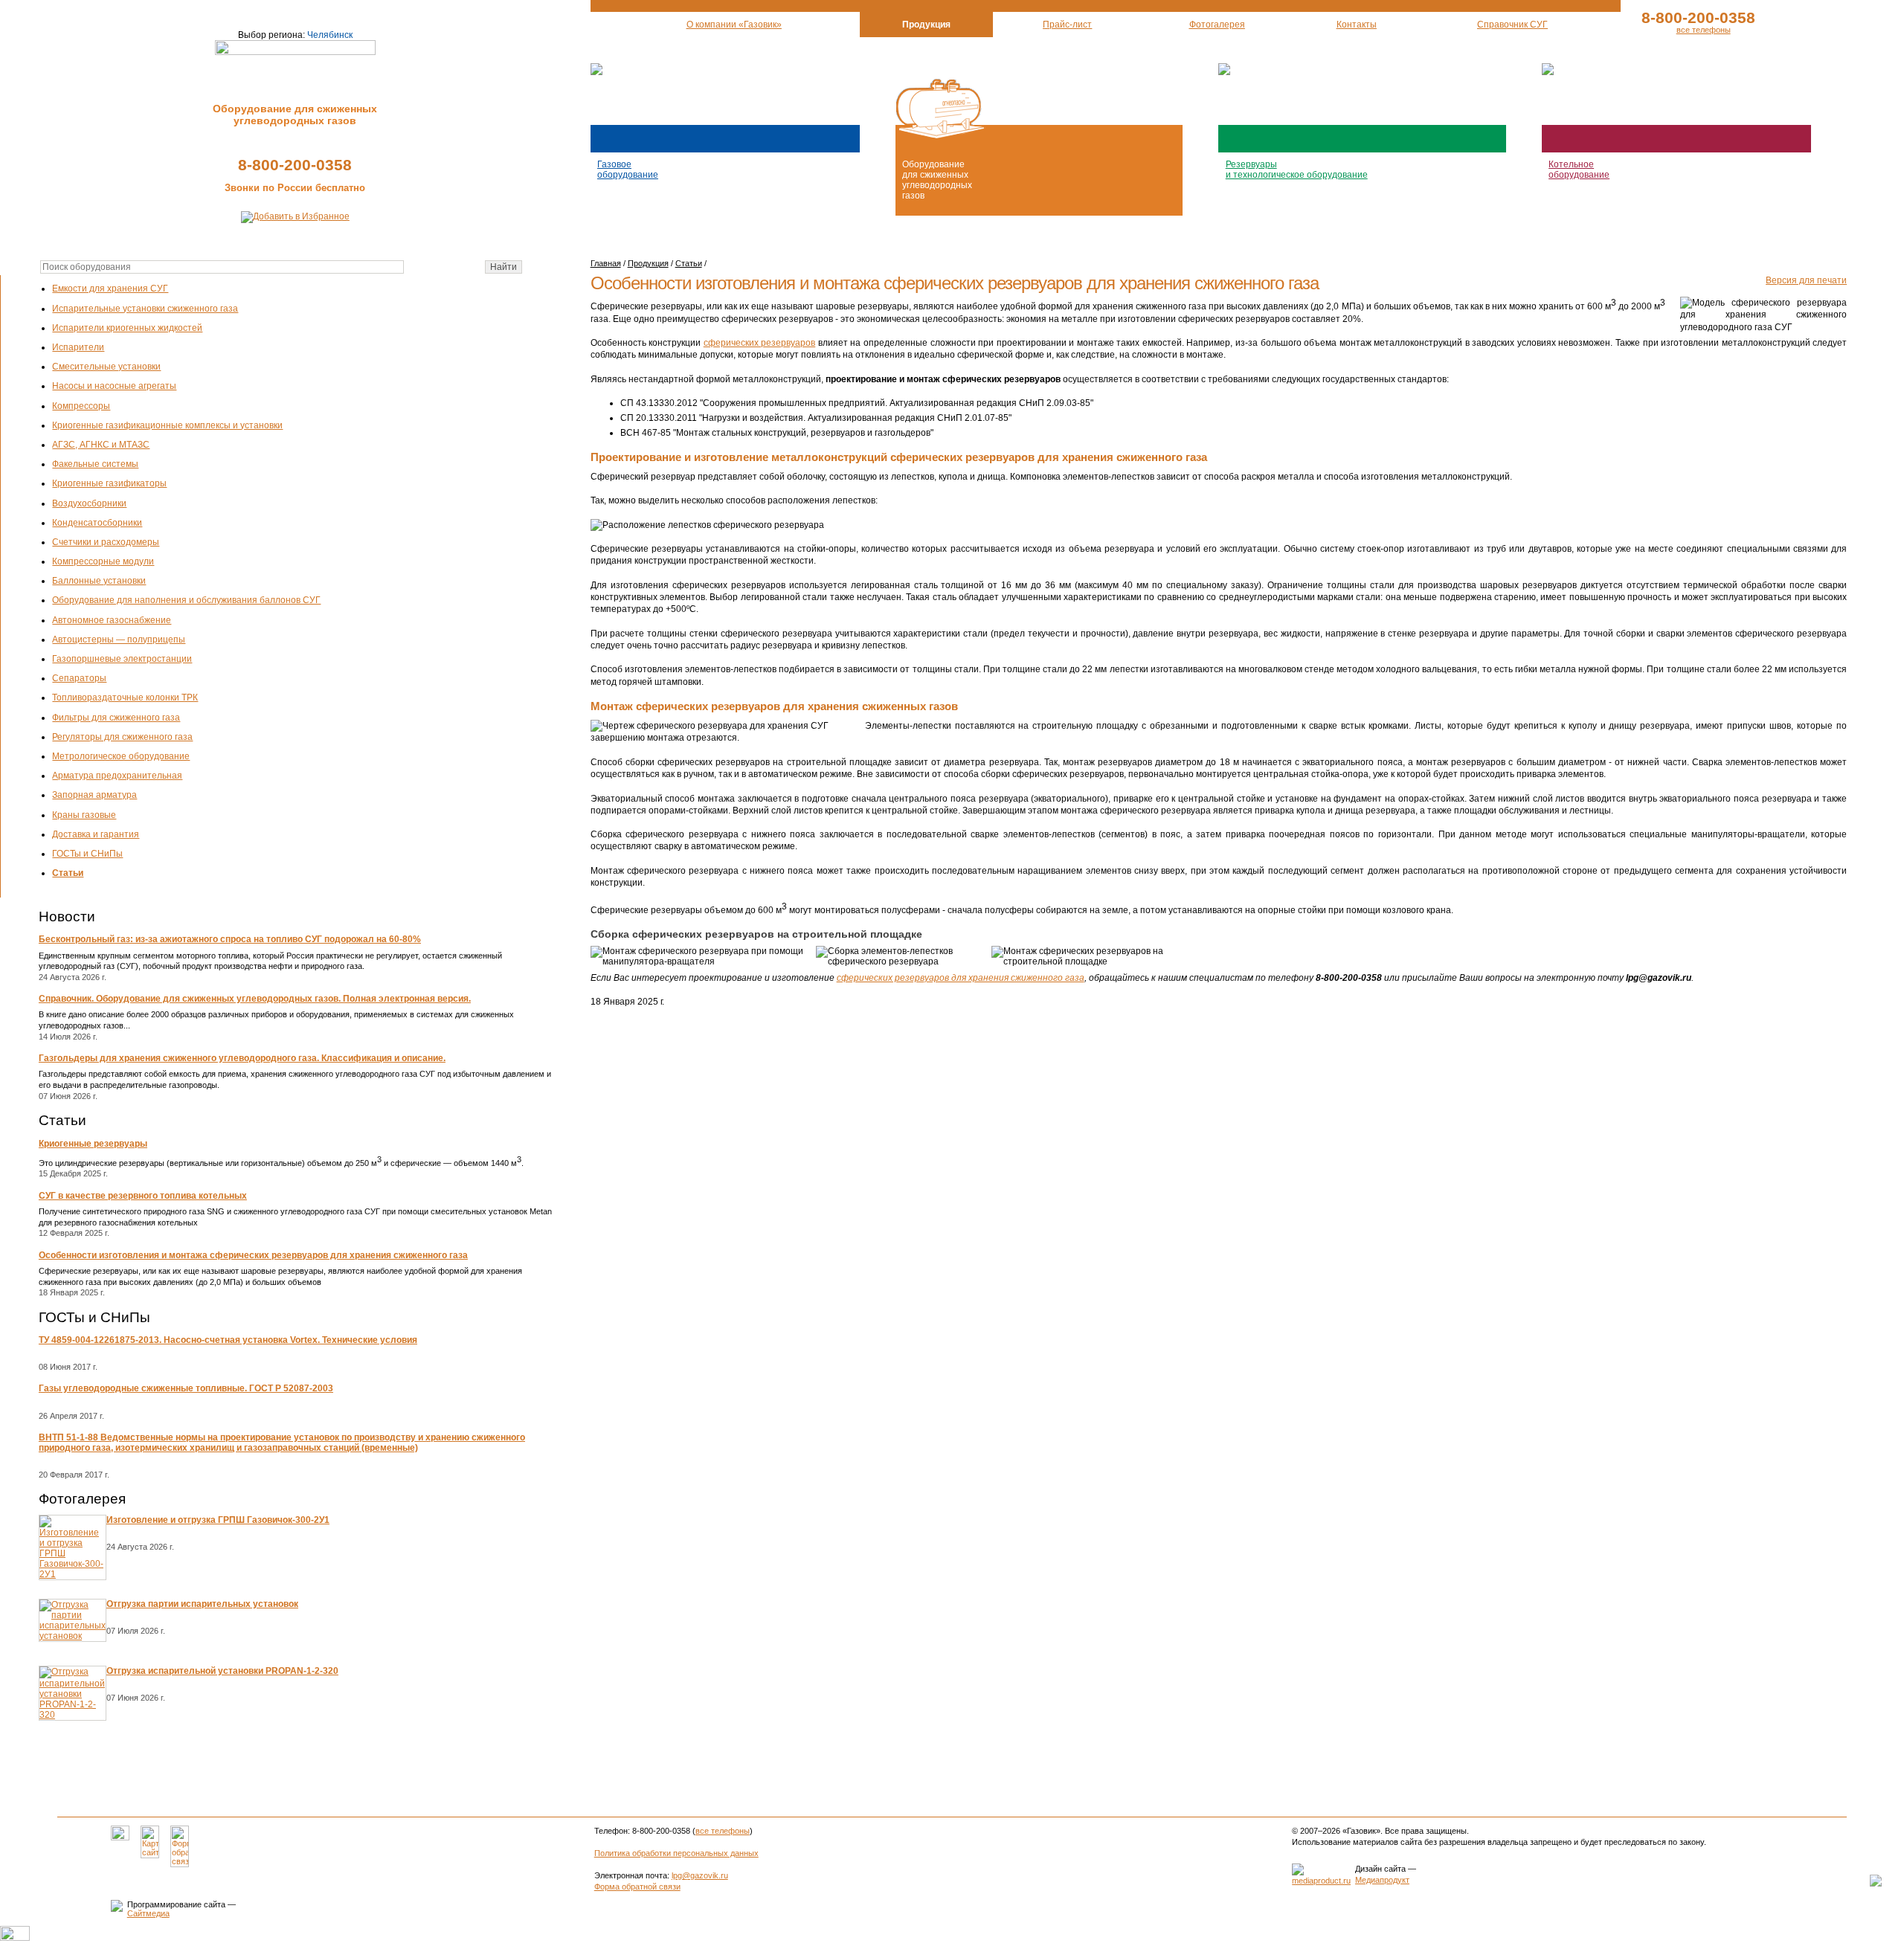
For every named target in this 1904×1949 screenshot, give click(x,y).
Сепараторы (79, 678)
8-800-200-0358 (295, 165)
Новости (67, 916)
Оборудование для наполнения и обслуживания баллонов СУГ (186, 600)
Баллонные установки (99, 581)
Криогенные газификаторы (109, 483)
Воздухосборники (89, 503)
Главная (606, 263)
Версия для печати (1806, 280)
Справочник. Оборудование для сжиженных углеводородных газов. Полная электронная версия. (255, 999)
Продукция (648, 263)
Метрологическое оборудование (121, 756)
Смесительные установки (106, 367)
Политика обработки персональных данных (676, 1853)
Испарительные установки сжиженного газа (145, 309)
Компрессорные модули (103, 561)
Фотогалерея (82, 1499)
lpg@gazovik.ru (700, 1875)
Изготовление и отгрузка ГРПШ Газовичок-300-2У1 (218, 1520)
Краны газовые (84, 815)
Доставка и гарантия (96, 834)
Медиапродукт (1382, 1880)
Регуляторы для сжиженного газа (122, 737)
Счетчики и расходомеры (106, 542)
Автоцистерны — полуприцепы (119, 640)
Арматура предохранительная (117, 776)
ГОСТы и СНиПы (87, 854)
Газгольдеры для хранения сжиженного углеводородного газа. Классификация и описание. (242, 1058)
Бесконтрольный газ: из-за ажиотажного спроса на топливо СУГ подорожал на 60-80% (230, 939)
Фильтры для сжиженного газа (116, 718)
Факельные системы (95, 464)
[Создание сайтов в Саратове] (1321, 1881)
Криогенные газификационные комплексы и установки (167, 425)
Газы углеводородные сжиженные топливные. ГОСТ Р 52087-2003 (186, 1388)
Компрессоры (81, 406)
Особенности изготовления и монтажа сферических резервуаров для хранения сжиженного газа (253, 1255)
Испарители (78, 347)
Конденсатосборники (97, 523)
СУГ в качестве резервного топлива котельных (143, 1196)
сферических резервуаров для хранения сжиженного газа (961, 978)
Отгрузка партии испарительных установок (202, 1604)
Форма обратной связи (637, 1887)
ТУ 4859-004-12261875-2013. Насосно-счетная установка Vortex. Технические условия (228, 1340)
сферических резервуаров (760, 343)
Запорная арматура (94, 795)
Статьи (68, 873)
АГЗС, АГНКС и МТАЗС (101, 445)
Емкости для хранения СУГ (110, 289)
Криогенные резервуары (93, 1144)
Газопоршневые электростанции (122, 659)
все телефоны (1704, 30)
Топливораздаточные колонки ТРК (125, 698)
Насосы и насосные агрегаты (114, 386)
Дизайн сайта (1380, 1869)
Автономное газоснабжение (112, 620)
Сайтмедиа (148, 1913)
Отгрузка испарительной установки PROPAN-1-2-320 (222, 1671)
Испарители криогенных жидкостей (127, 328)
